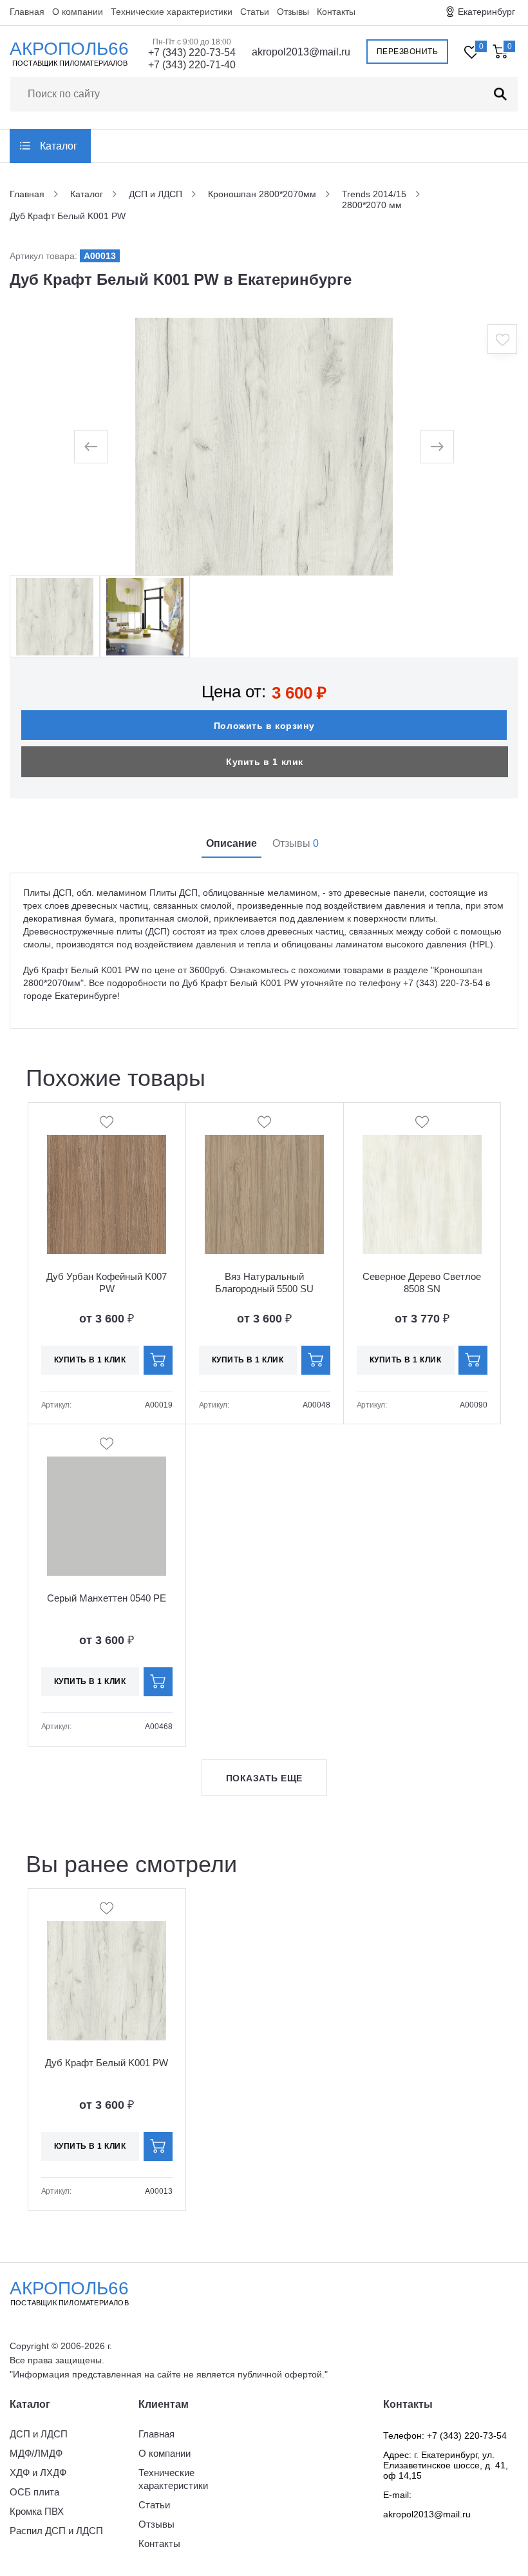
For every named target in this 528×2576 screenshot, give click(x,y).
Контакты (336, 12)
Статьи (255, 12)
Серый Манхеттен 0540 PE (107, 1598)
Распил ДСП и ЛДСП (56, 2531)
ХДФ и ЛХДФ (38, 2473)
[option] (264, 447)
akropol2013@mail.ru (301, 52)
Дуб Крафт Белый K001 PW (107, 2063)
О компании (78, 12)
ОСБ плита (34, 2492)
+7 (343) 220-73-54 (192, 53)
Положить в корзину (264, 726)
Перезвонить (408, 52)
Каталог (59, 146)
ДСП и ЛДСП (39, 2434)
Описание (231, 843)
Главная (27, 12)
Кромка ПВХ (37, 2511)
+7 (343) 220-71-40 (192, 65)
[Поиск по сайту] (500, 94)
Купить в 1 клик (265, 762)
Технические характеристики (172, 12)
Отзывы (293, 12)
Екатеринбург (486, 12)
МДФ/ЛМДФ (36, 2453)
